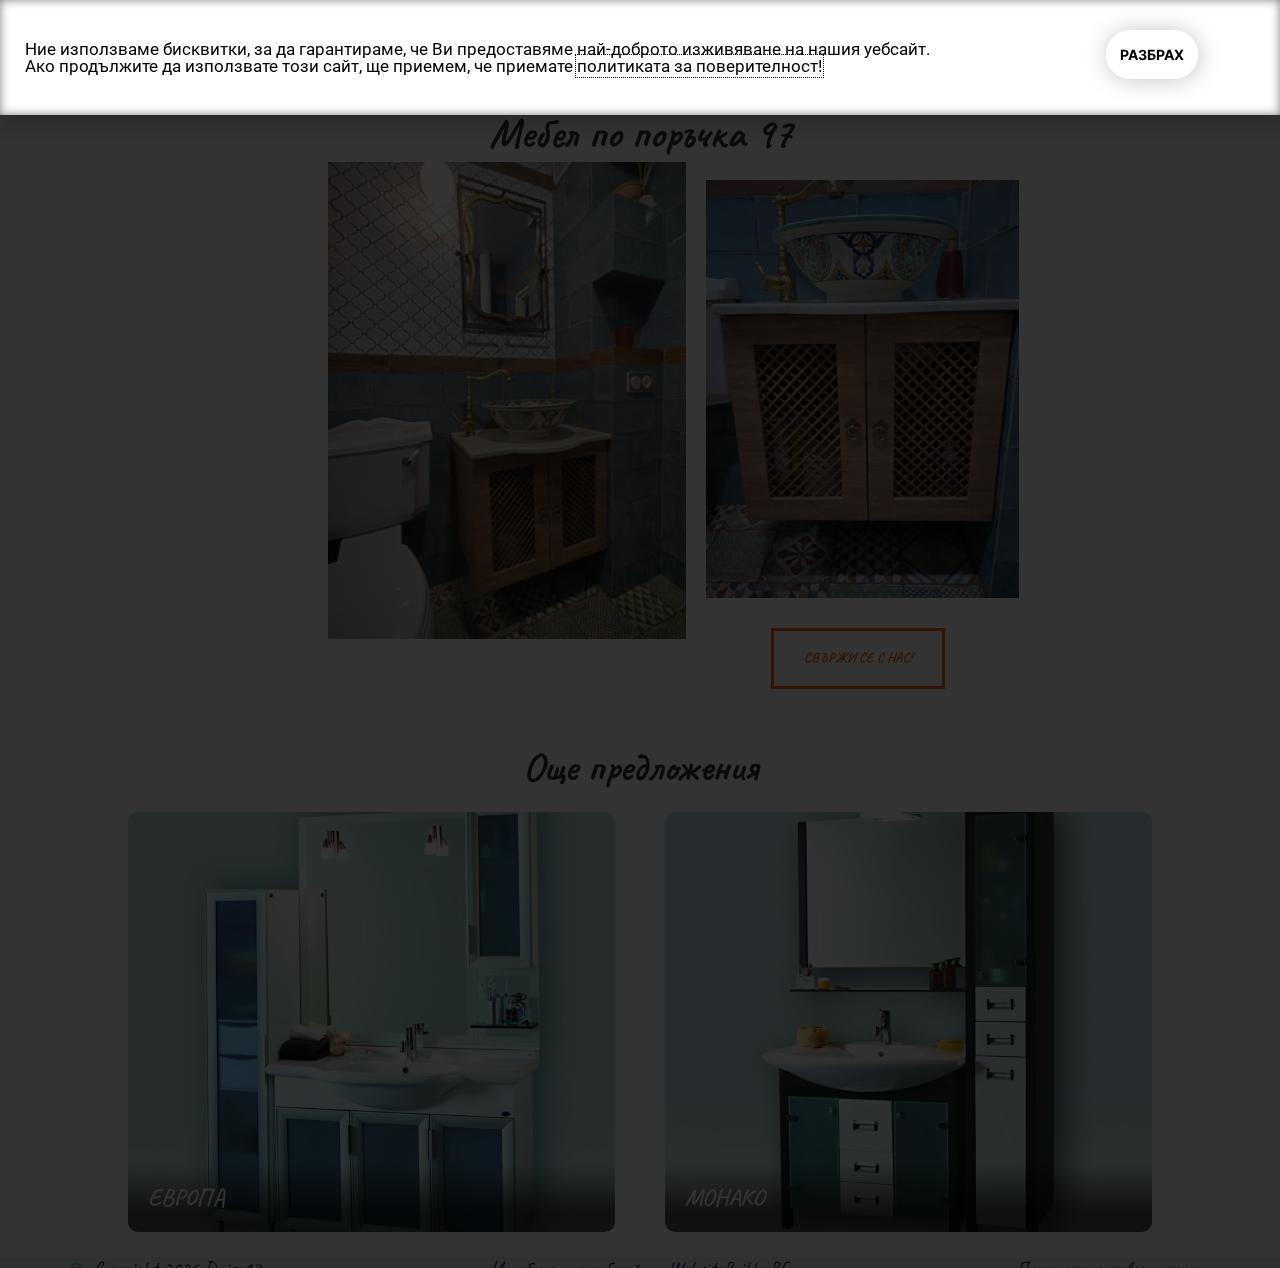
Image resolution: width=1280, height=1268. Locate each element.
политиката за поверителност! (699, 66)
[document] (640, 634)
